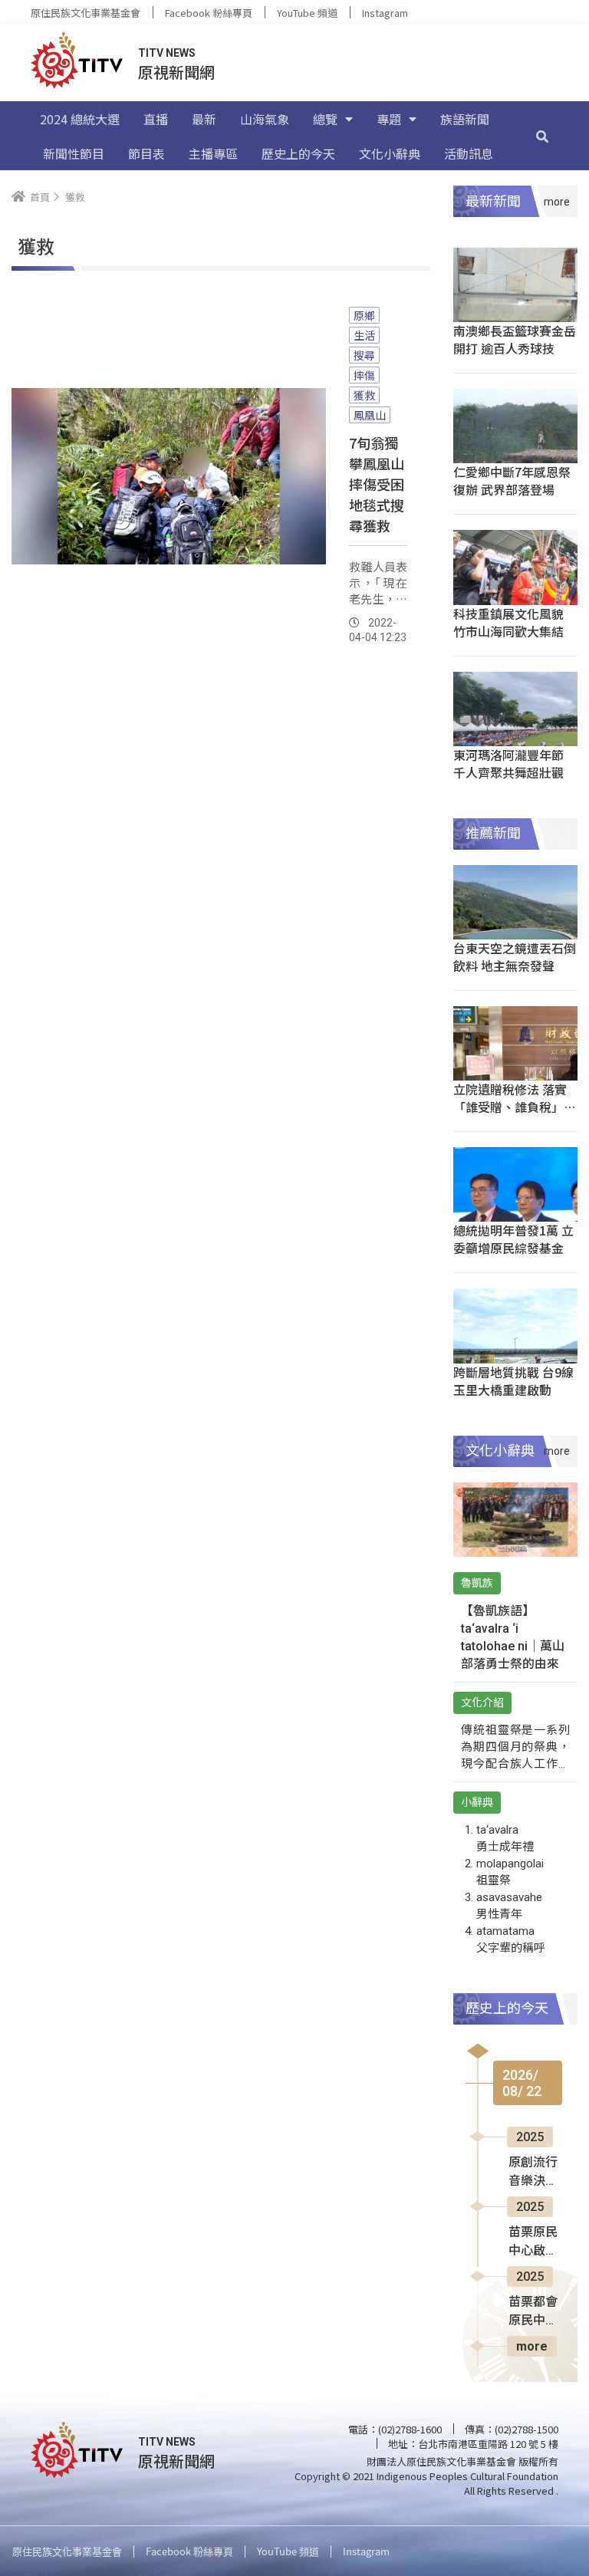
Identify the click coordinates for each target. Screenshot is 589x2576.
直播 (156, 119)
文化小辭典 (390, 153)
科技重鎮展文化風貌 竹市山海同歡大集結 (508, 622)
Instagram (385, 13)
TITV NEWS (167, 53)
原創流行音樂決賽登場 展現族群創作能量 (535, 2173)
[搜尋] (542, 136)
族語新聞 (465, 119)
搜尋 (364, 355)
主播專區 (213, 153)
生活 (364, 335)
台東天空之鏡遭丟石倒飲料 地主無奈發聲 (515, 957)
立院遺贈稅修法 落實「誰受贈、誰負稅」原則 (515, 1107)
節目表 (146, 153)
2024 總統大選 (80, 119)
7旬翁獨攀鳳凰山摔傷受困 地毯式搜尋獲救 (377, 484)
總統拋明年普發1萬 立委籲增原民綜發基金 (513, 1239)
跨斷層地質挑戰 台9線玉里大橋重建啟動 (513, 1381)
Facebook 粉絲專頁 (209, 13)
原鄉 (364, 315)
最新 (204, 119)
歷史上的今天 (298, 153)
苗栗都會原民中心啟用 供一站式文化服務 (535, 2312)
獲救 (364, 395)
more (532, 2346)
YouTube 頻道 (307, 13)
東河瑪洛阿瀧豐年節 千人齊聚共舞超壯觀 (508, 763)
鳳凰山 (370, 415)
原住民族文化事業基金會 (86, 13)
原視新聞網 (176, 72)
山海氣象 (265, 119)
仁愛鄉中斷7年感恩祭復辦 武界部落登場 (512, 480)
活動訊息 (469, 153)
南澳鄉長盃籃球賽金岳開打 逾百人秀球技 (515, 339)
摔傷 (364, 375)
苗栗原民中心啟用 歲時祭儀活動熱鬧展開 (533, 2242)
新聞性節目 (74, 153)
